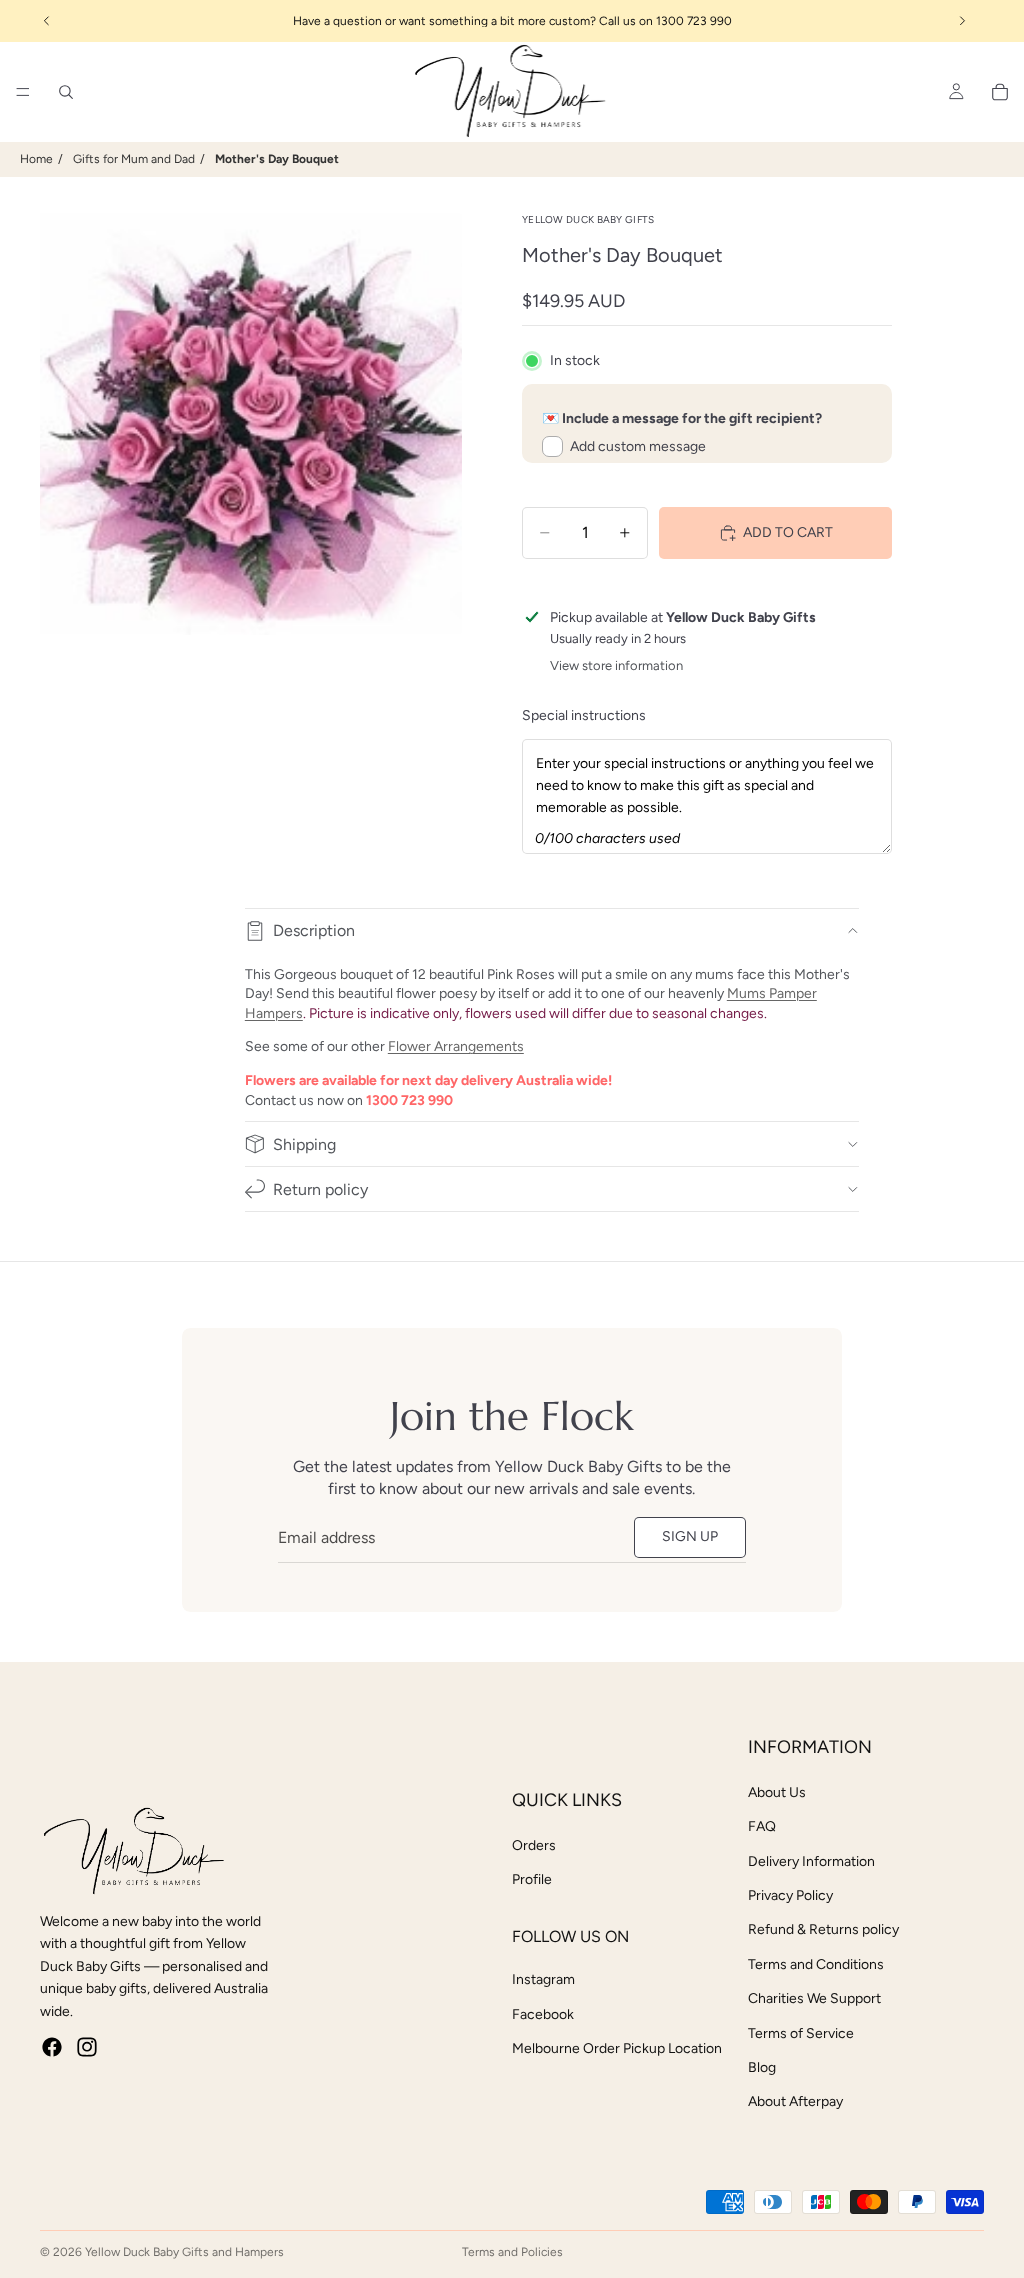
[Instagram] (87, 2047)
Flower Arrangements (456, 1046)
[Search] (66, 92)
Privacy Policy (790, 1895)
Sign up (690, 1536)
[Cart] (1000, 92)
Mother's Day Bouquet (277, 159)
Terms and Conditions (816, 1964)
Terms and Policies (512, 2252)
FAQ (762, 1826)
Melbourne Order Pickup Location (617, 2048)
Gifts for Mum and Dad (134, 159)
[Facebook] (52, 2047)
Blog (762, 2067)
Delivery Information (811, 1861)
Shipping (304, 1144)
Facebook (543, 2014)
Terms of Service (801, 2033)
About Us (777, 1792)
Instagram (543, 1979)
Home (36, 159)
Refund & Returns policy (823, 1929)
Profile (532, 1879)
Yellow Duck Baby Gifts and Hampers (184, 2252)
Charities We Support (814, 1998)
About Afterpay (795, 2101)
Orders (534, 1845)
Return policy (320, 1189)
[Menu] (23, 92)
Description (314, 930)
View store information (616, 665)
